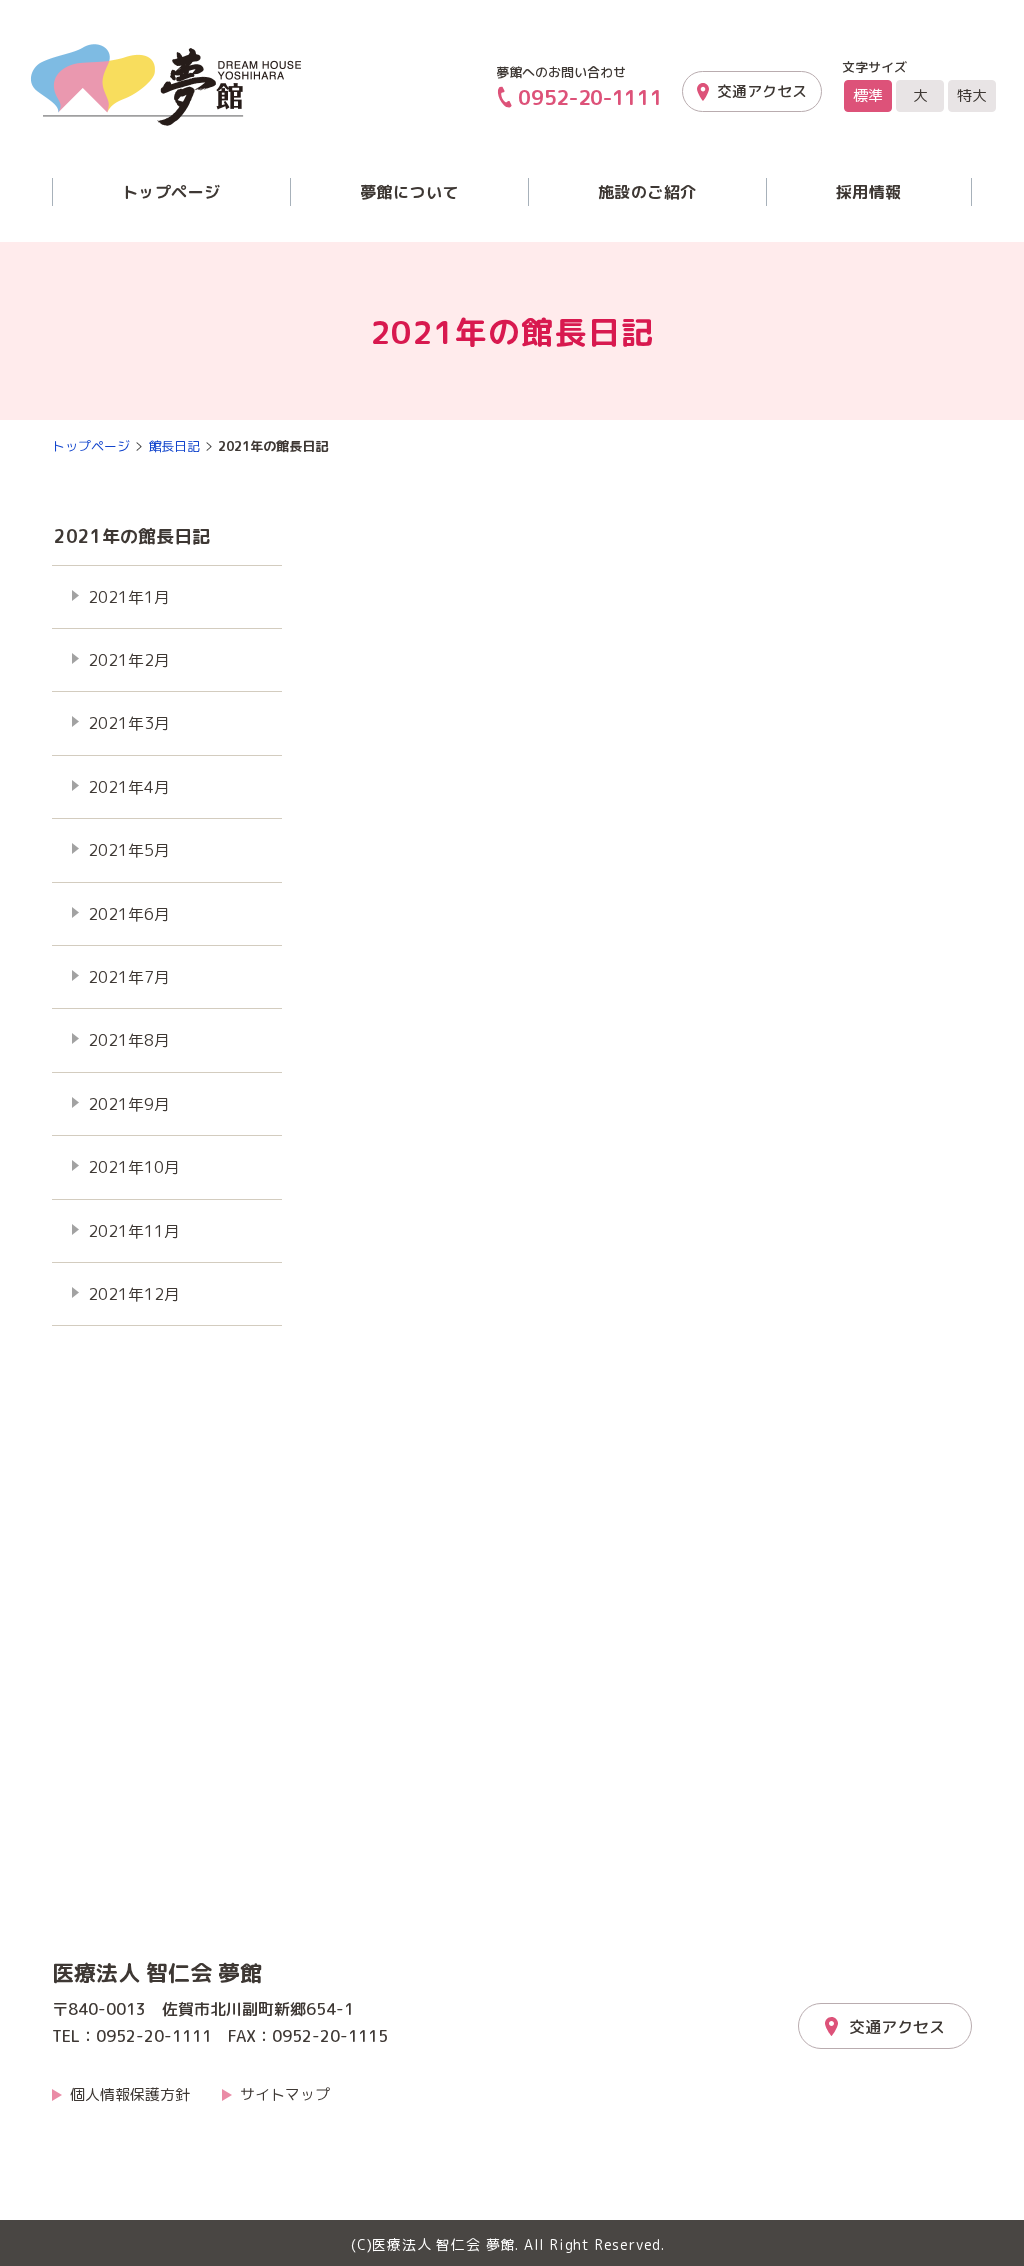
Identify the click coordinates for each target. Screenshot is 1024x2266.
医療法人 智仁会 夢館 (157, 1973)
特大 (972, 95)
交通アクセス (762, 91)
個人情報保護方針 (130, 2094)
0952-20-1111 (590, 97)
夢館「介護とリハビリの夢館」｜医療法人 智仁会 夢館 (166, 85)
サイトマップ (285, 2094)
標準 (868, 95)
